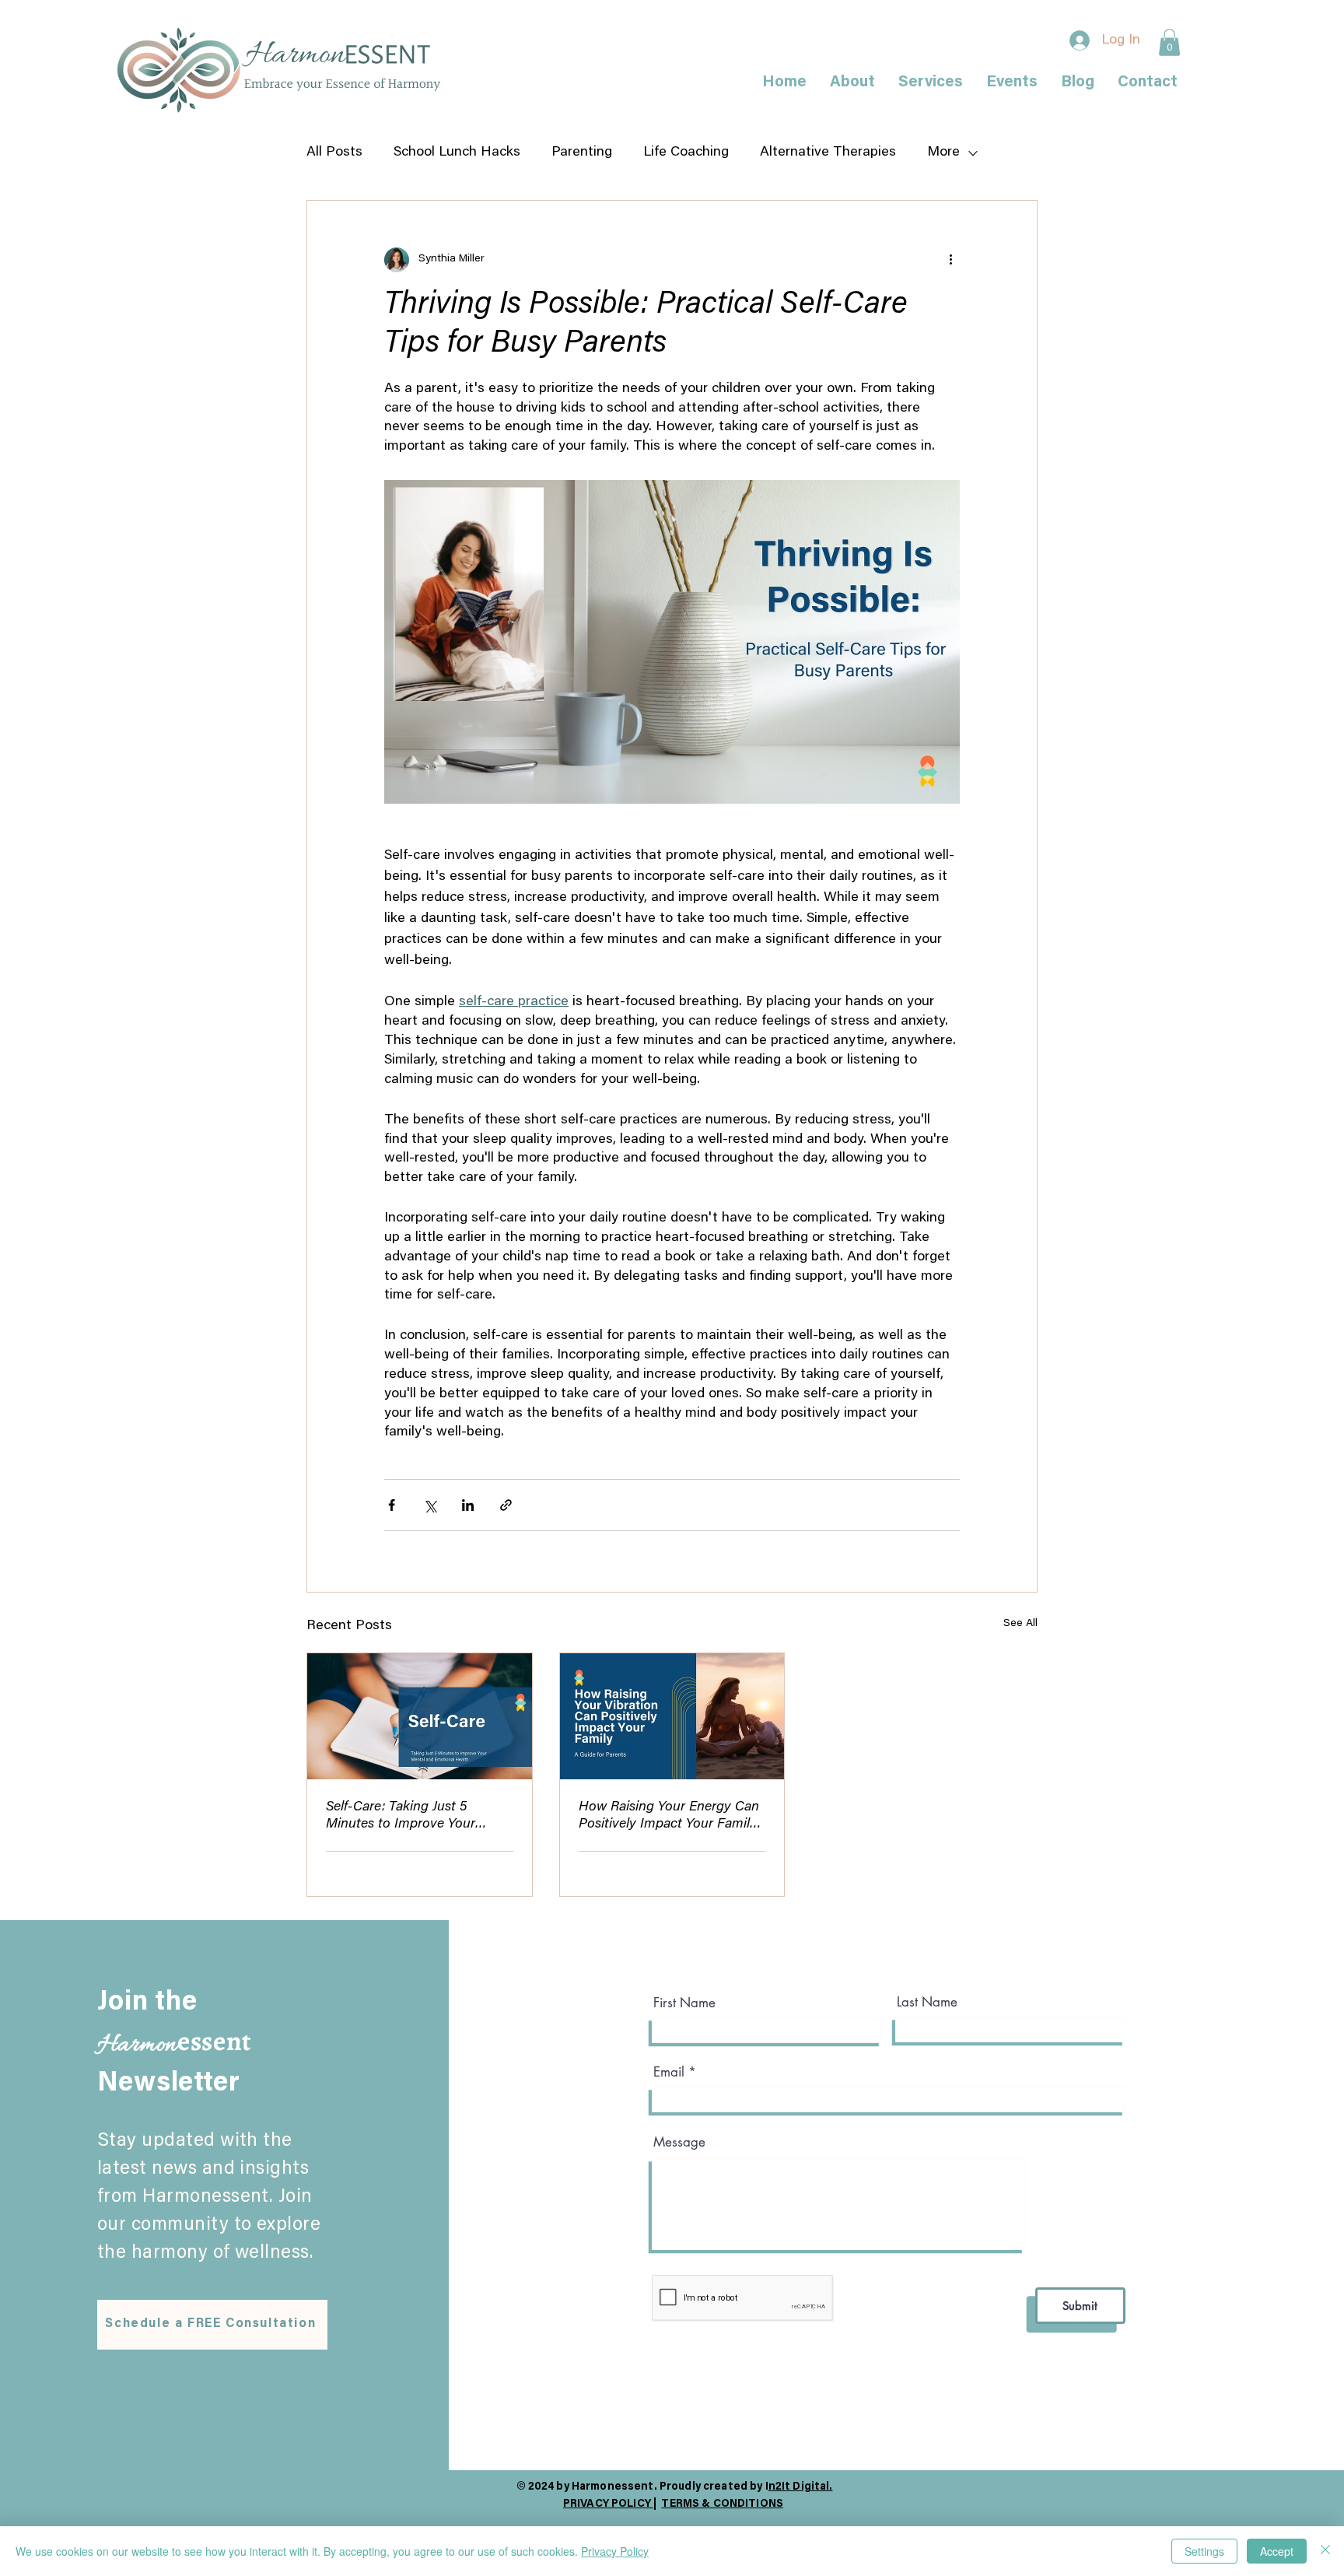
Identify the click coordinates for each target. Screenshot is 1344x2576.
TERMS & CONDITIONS (722, 2504)
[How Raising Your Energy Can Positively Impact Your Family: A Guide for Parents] (672, 1716)
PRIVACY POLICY (608, 2504)
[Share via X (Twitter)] (430, 1505)
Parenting (582, 152)
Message (679, 2142)
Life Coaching (686, 152)
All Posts (334, 152)
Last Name (927, 2002)
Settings (1204, 2551)
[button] (1169, 42)
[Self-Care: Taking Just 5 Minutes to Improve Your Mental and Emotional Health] (420, 1716)
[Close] (1325, 2551)
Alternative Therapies (828, 152)
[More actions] (950, 260)
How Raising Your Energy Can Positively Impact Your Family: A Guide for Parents (669, 1817)
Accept (1277, 2551)
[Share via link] (506, 1505)
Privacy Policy (615, 2551)
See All (1020, 1624)
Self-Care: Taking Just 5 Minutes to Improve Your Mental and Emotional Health (414, 1817)
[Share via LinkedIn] (468, 1505)
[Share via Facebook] (392, 1505)
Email (669, 2072)
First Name (684, 2003)
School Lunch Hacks (457, 152)
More (943, 152)
